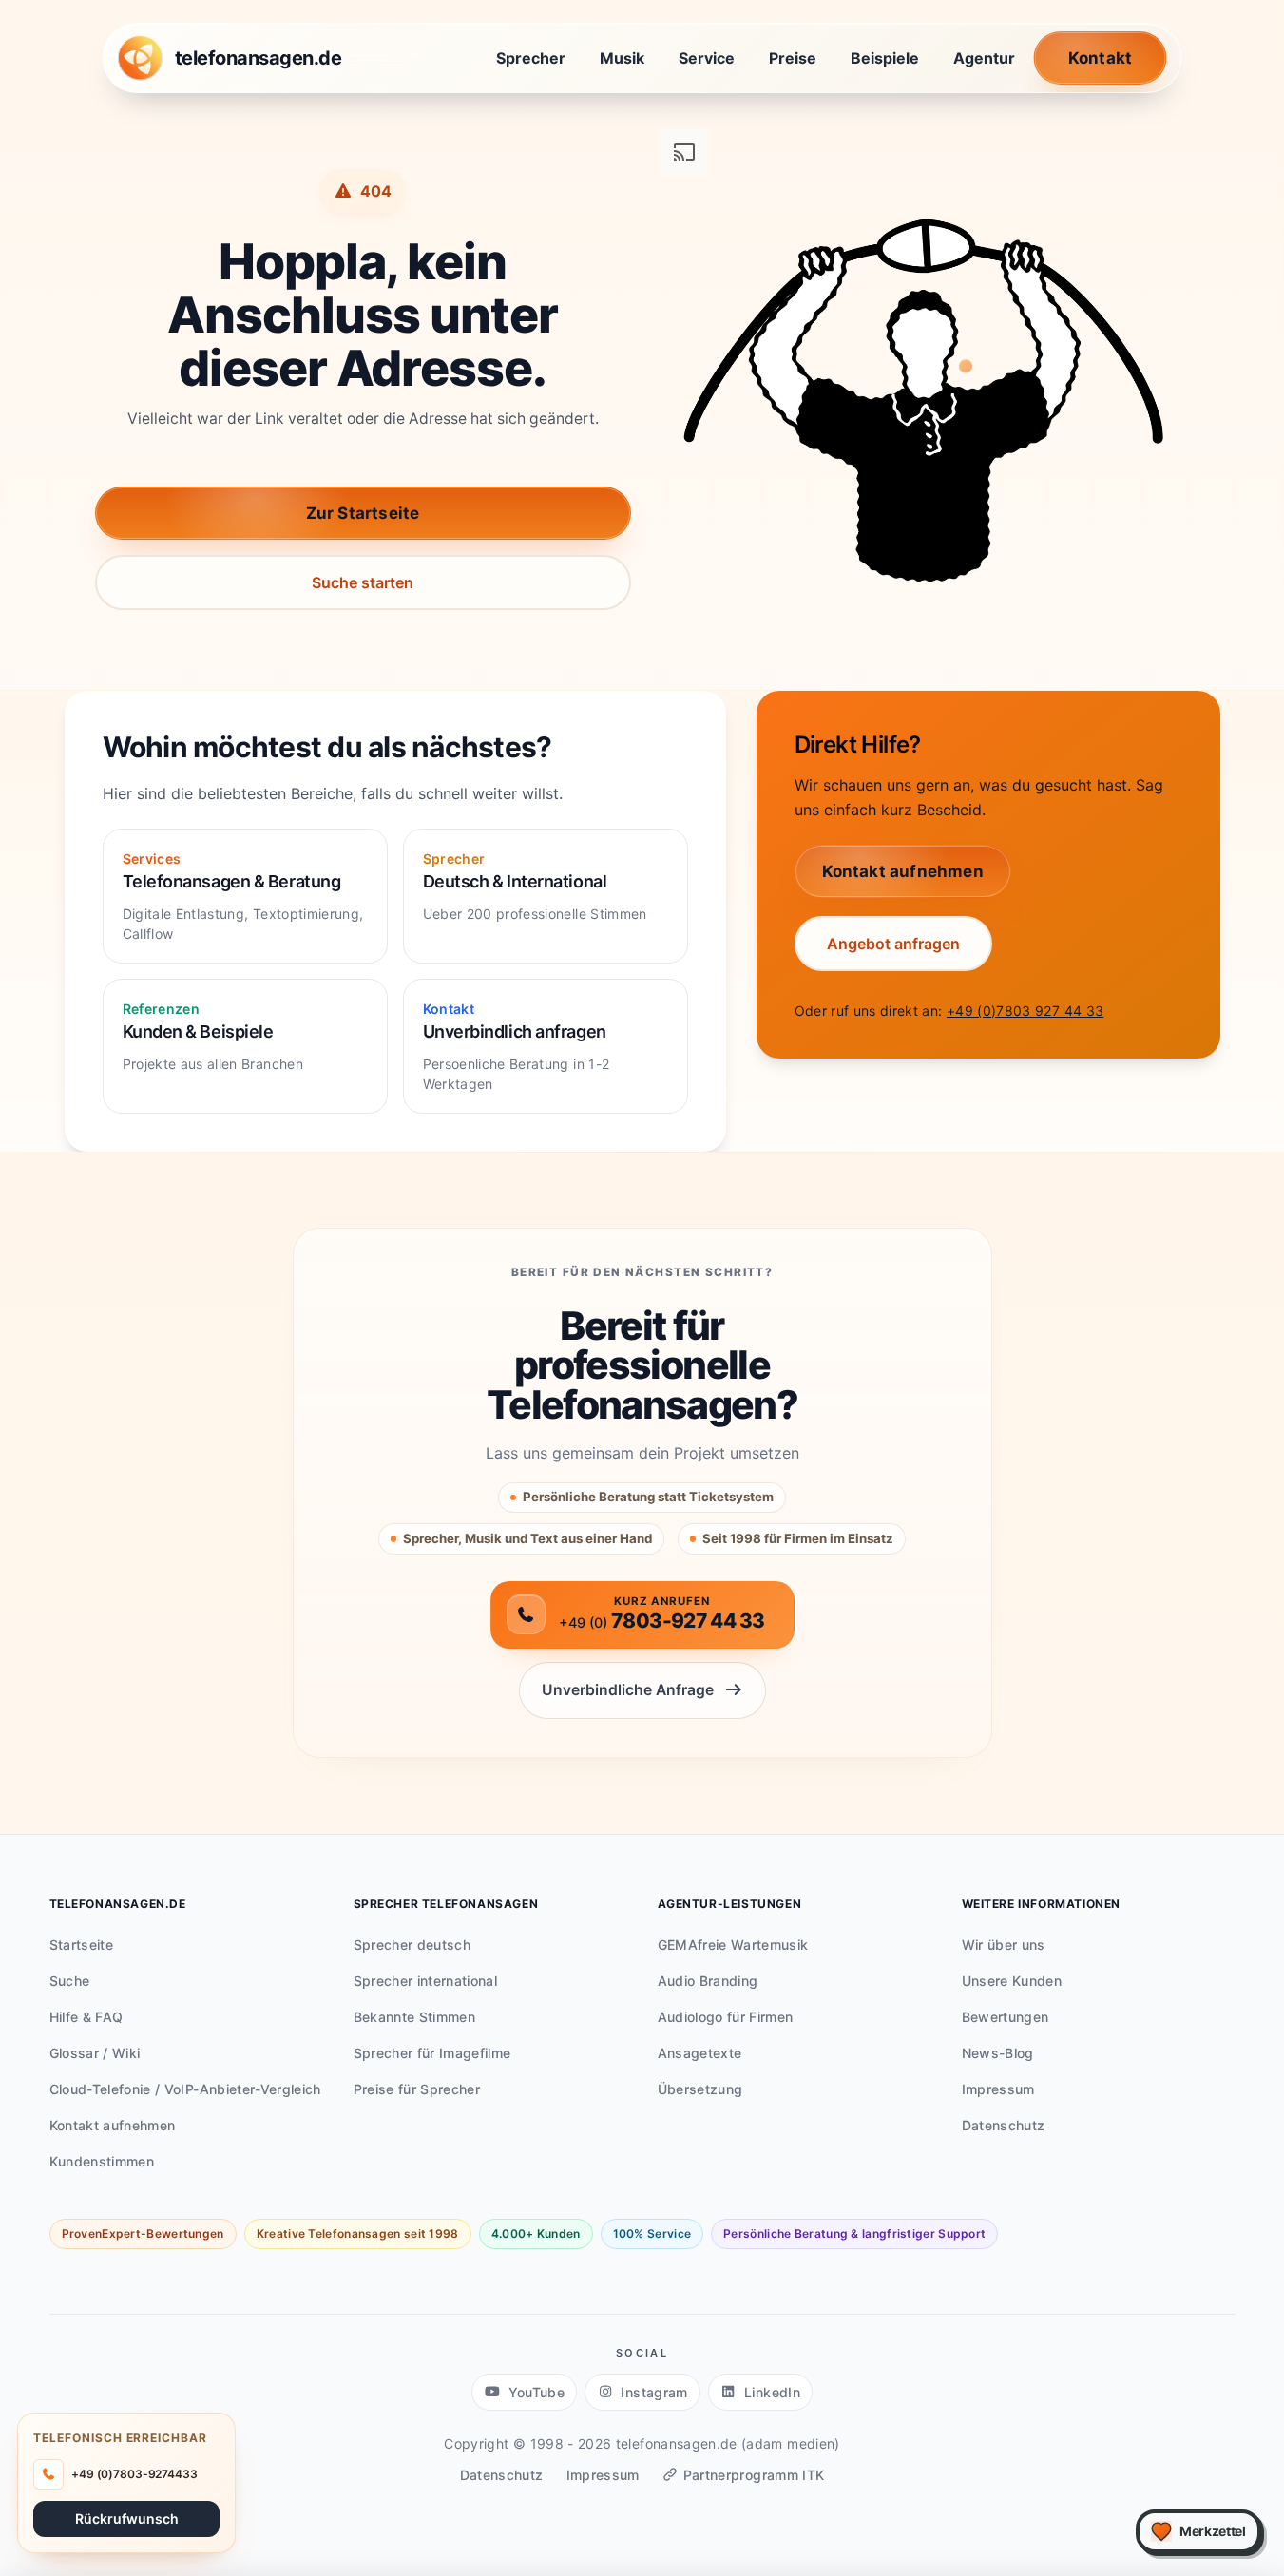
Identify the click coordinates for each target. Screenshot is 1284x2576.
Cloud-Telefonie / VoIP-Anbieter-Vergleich (185, 2089)
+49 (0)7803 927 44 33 (1025, 1011)
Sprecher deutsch (412, 1945)
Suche (70, 1981)
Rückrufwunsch (127, 2518)
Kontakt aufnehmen (113, 2125)
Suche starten (363, 582)
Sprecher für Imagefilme (432, 2053)
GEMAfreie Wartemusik (733, 1945)
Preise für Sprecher (417, 2089)
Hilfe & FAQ (86, 2017)
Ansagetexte (700, 2053)
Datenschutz (1004, 2125)
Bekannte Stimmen (415, 2017)
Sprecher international (426, 1981)
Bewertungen (1006, 2017)
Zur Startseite (363, 513)
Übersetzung (700, 2089)
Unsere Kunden (1012, 1981)
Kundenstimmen (102, 2161)
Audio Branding (708, 1981)
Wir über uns (1004, 1945)
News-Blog (998, 2053)
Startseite (82, 1945)
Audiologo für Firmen (726, 2017)
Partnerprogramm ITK (754, 2475)
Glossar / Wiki (95, 2053)
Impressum (998, 2089)
